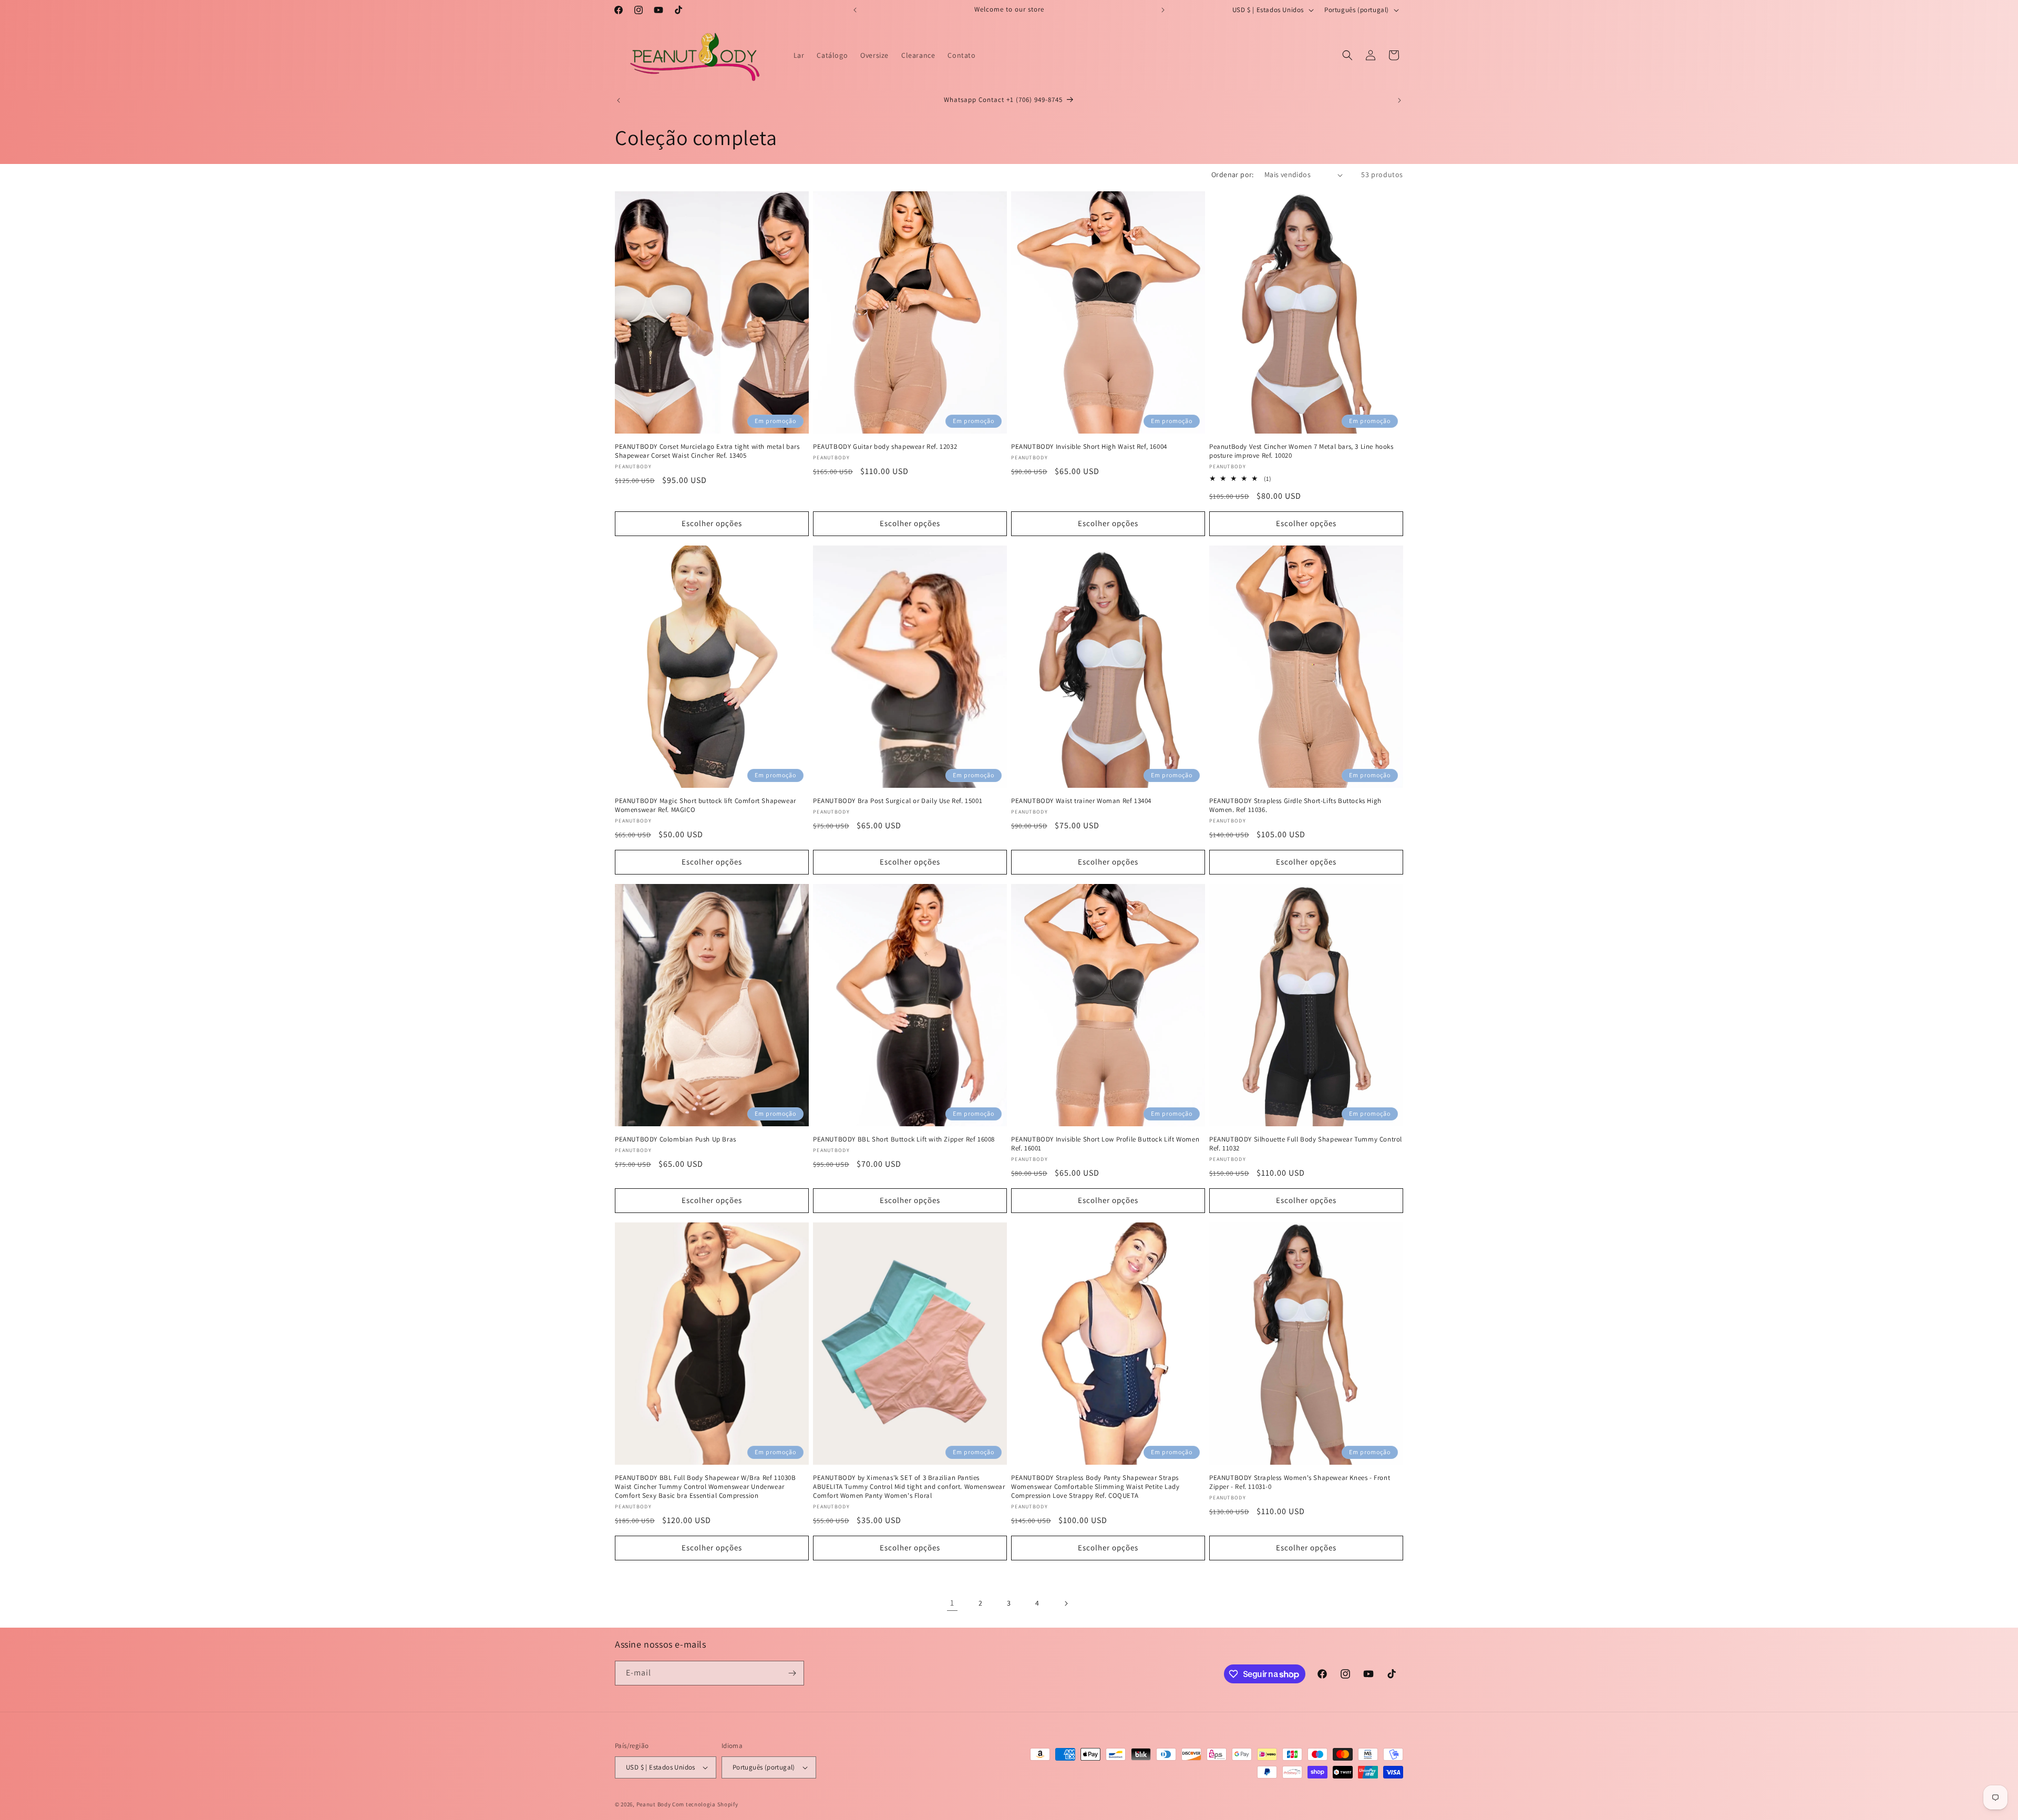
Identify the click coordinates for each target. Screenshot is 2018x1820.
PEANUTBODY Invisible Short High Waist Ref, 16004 (1089, 447)
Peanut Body (654, 1804)
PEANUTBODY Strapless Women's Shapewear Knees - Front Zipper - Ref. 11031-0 (1300, 1482)
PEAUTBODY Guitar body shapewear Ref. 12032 (885, 447)
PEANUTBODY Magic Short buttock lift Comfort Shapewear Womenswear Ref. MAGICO (706, 805)
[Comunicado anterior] (855, 10)
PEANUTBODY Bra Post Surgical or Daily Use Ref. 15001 (898, 801)
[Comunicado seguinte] (1163, 10)
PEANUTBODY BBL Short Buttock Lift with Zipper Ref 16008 (904, 1139)
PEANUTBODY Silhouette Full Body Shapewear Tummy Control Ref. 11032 (1306, 1144)
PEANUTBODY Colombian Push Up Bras (676, 1139)
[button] (1347, 55)
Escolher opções (712, 523)
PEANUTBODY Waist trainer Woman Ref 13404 (1081, 801)
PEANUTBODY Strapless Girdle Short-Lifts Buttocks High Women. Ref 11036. (1295, 805)
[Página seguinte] (1066, 1603)
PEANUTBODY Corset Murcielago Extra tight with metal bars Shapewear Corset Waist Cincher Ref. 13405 (707, 451)
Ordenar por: (1233, 174)
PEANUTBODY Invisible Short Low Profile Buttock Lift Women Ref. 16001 (1105, 1144)
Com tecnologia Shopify (705, 1804)
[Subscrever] (792, 1673)
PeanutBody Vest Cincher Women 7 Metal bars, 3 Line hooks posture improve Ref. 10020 (1301, 451)
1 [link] (952, 1603)
